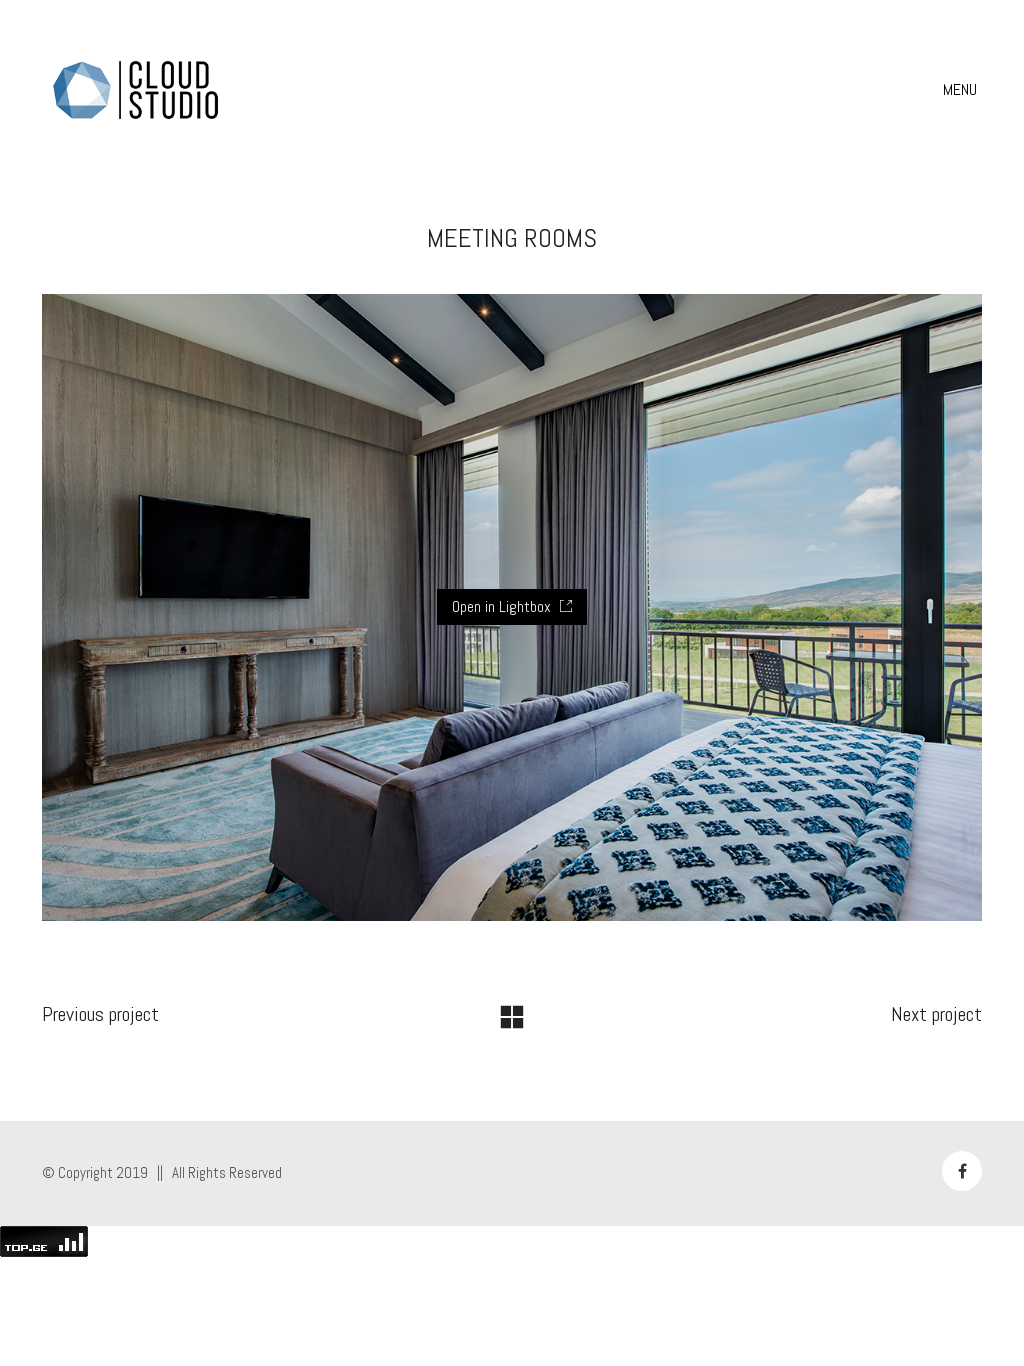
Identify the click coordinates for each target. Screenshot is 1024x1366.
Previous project (100, 1014)
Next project (936, 1014)
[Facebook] (962, 1171)
